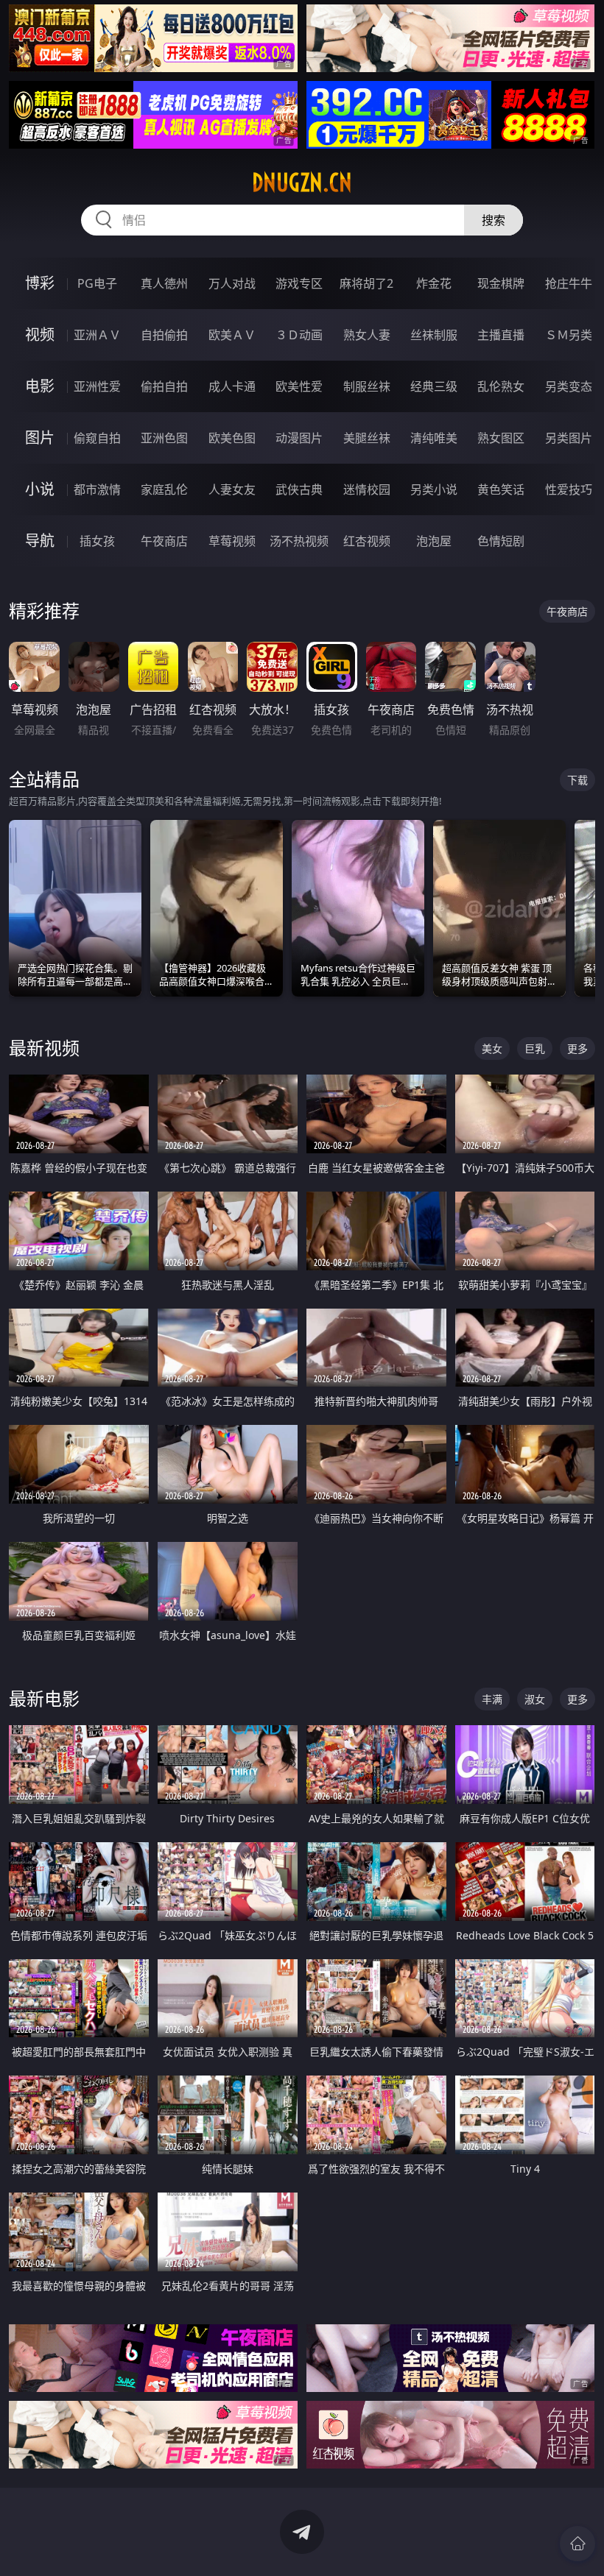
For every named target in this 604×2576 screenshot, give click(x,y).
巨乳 (535, 1048)
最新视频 (44, 1048)
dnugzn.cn (302, 183)
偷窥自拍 (97, 438)
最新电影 (44, 1698)
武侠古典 (299, 489)
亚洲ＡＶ (97, 335)
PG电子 (97, 283)
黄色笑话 (501, 489)
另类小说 (434, 489)
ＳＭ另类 (569, 335)
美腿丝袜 (367, 438)
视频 (40, 335)
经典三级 (434, 386)
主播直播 (501, 335)
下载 (577, 780)
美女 (492, 1048)
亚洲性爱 (97, 386)
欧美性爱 (299, 386)
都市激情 (97, 489)
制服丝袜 (367, 386)
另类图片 (569, 438)
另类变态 (569, 386)
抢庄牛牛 (569, 283)
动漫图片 (299, 438)
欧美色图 (232, 438)
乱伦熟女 (501, 386)
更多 (577, 1048)
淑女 (535, 1699)
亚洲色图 (164, 438)
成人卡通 (232, 386)
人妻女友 (232, 489)
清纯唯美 (434, 438)
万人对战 (232, 283)
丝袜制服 (434, 335)
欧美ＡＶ (232, 335)
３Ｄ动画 (299, 335)
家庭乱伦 (164, 489)
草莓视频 (232, 541)
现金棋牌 (501, 283)
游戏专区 (299, 283)
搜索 (494, 220)
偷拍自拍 (164, 386)
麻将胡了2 (366, 283)
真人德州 (164, 283)
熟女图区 (501, 438)
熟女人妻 (367, 335)
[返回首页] (577, 2544)
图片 (40, 438)
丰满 (492, 1699)
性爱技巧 (569, 489)
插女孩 (97, 541)
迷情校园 (367, 489)
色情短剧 (501, 541)
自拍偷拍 (164, 335)
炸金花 (434, 283)
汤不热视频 (299, 541)
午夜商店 (164, 541)
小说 (40, 489)
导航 (40, 541)
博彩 (40, 283)
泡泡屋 (434, 541)
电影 (40, 386)
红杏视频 (367, 541)
